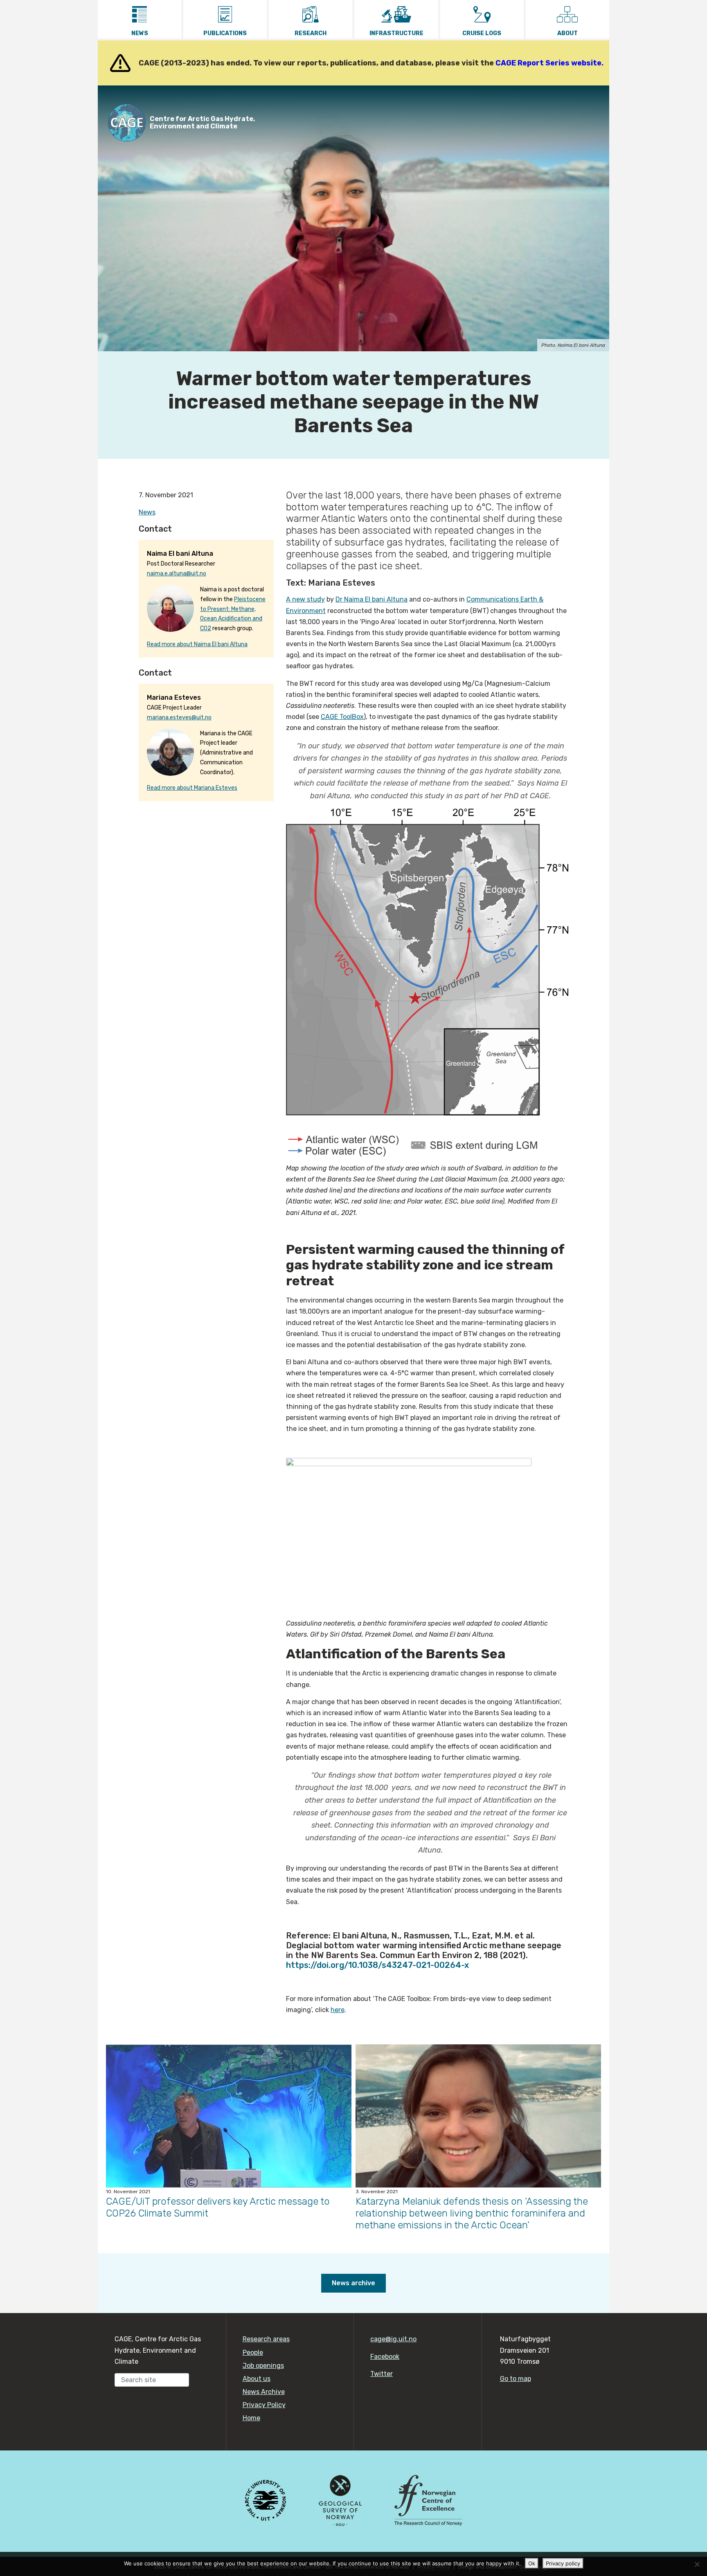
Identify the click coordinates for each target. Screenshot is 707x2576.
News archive (353, 2283)
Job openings (263, 2366)
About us (257, 2379)
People (253, 2353)
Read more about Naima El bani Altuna (197, 644)
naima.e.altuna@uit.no (177, 574)
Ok (532, 2563)
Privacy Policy (264, 2405)
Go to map (516, 2379)
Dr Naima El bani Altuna (372, 599)
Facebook (385, 2357)
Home (251, 2418)
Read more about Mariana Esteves (192, 788)
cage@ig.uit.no (393, 2339)
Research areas (266, 2339)
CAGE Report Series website (548, 63)
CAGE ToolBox (342, 717)
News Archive (264, 2392)
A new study (305, 599)
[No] (697, 2564)
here (338, 2010)
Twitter (382, 2374)
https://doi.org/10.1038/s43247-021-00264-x (377, 1965)
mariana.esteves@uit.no (179, 718)
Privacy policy (563, 2563)
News (147, 512)
